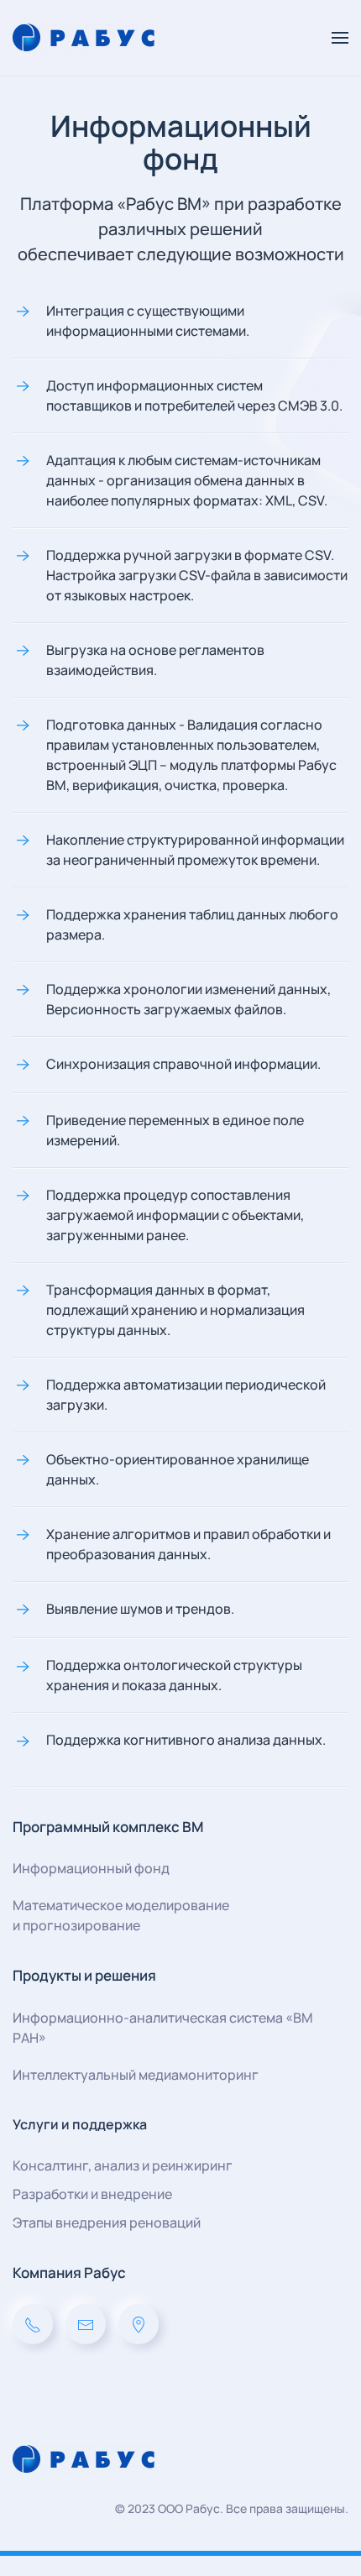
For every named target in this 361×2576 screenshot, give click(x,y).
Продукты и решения (84, 1975)
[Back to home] (86, 38)
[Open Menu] (340, 38)
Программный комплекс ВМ (108, 1827)
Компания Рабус (69, 2272)
